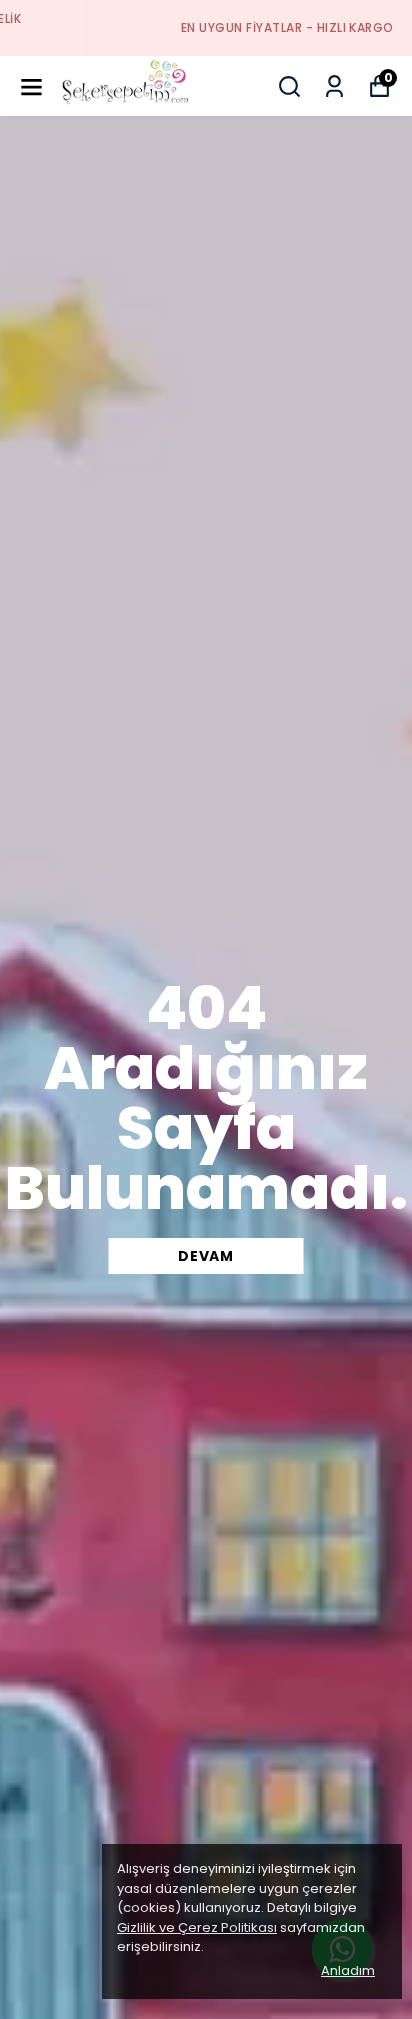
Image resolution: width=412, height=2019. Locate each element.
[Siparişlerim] (334, 86)
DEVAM (206, 1256)
